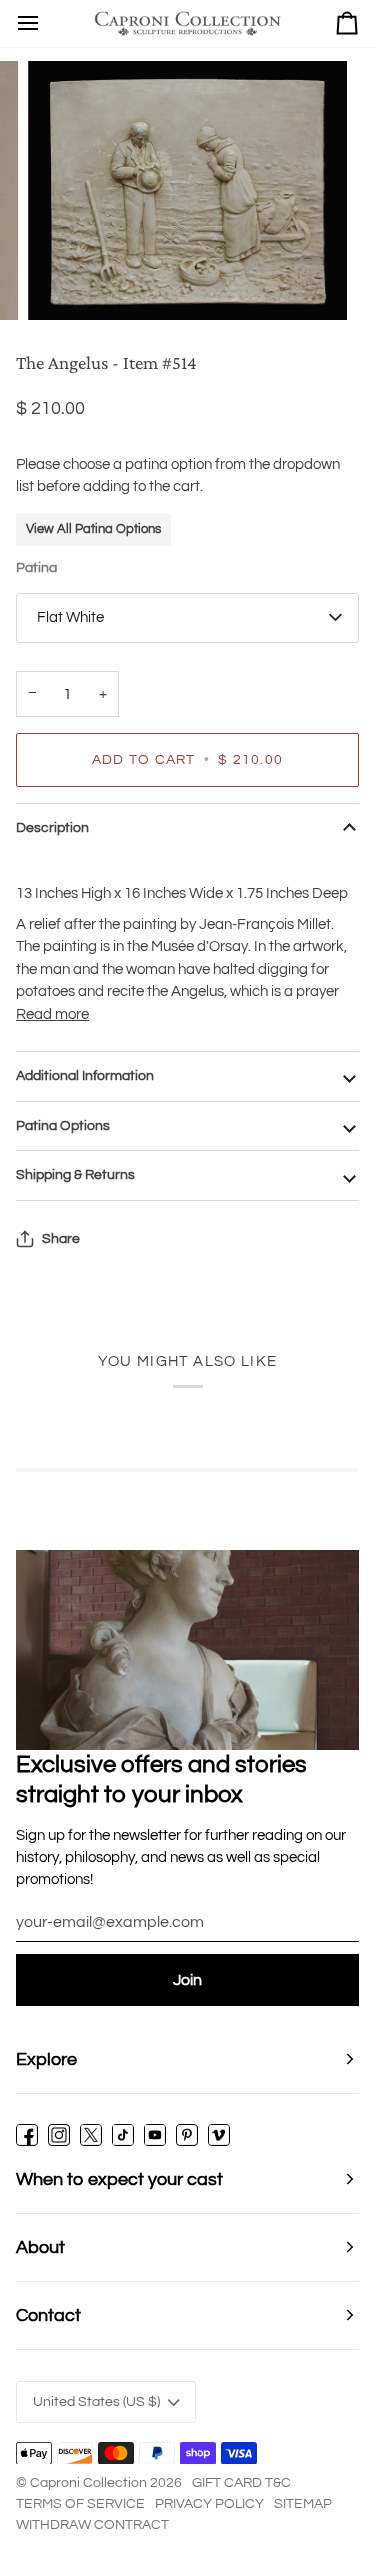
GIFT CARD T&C (241, 2483)
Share (61, 1239)
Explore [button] (46, 2059)
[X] (91, 2135)
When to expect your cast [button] (119, 2179)
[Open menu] (28, 23)
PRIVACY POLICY (209, 2504)
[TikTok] (123, 2135)
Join (187, 1980)
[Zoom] (65, 282)
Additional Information (85, 1076)
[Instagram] (59, 2135)
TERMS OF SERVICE (80, 2504)
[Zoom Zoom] (187, 190)
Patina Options (63, 1126)
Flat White (70, 617)
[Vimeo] (219, 2135)
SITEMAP (303, 2504)
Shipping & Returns (75, 1175)
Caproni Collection (88, 2483)
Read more (52, 1014)
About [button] (40, 2247)
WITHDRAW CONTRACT (92, 2525)
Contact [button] (48, 2315)
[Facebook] (27, 2135)
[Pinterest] (187, 2135)
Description (52, 828)
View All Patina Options (93, 529)
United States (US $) (96, 2402)
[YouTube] (155, 2135)
